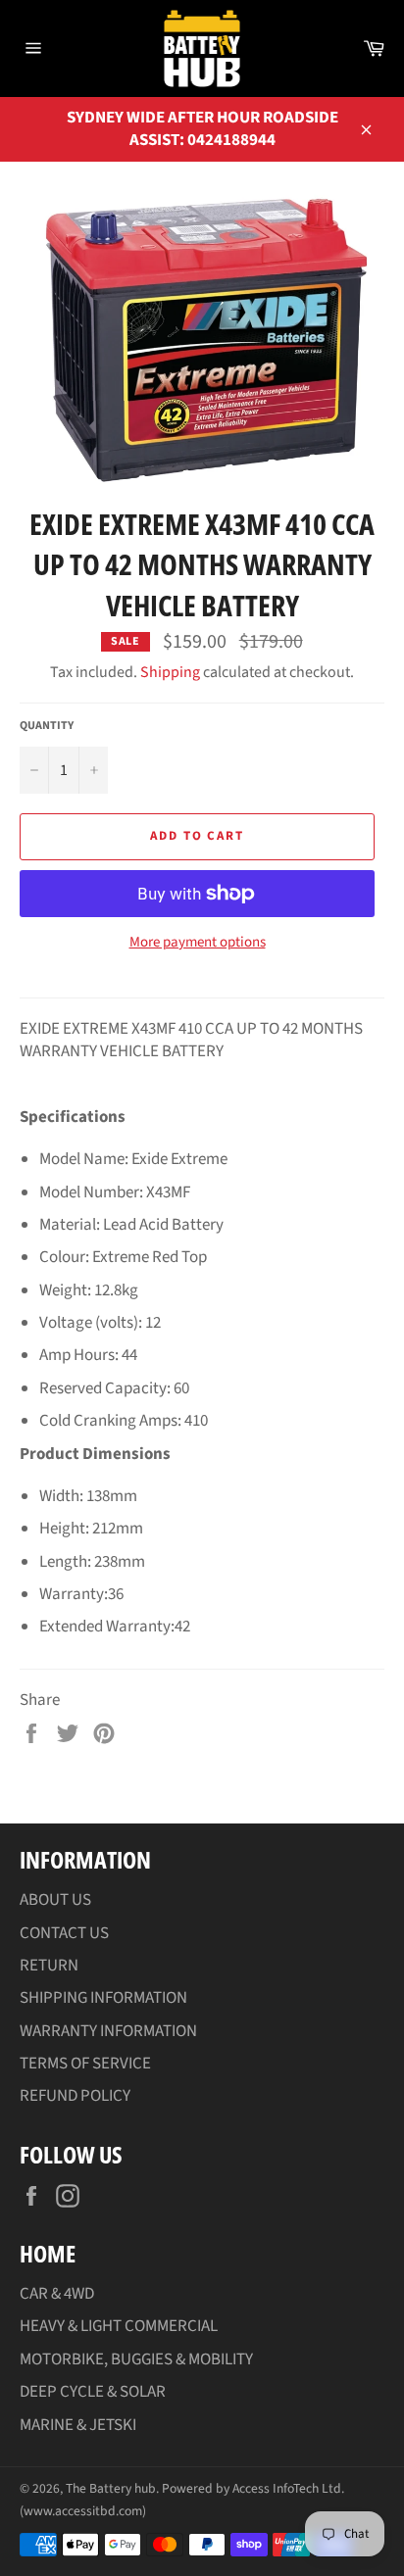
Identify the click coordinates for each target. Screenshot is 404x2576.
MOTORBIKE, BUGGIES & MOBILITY (136, 2359)
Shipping (170, 672)
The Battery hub (111, 2488)
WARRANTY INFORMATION (108, 2031)
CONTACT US (64, 1933)
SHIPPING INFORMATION (103, 1998)
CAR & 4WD (57, 2294)
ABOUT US (55, 1900)
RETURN (49, 1966)
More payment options (198, 943)
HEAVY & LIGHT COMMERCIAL (119, 2326)
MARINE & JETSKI (78, 2425)
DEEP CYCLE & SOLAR (93, 2392)
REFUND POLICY (75, 2096)
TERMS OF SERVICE (85, 2064)
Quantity (47, 726)
